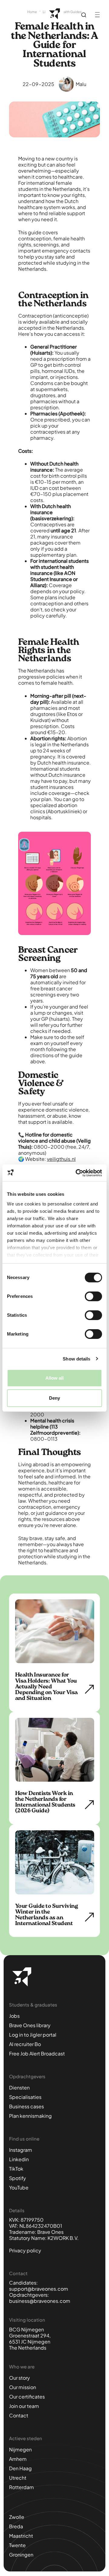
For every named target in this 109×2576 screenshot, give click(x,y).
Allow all (55, 1378)
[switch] (93, 1296)
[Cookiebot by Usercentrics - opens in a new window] (77, 1173)
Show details (76, 1359)
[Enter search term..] (84, 15)
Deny (54, 1398)
